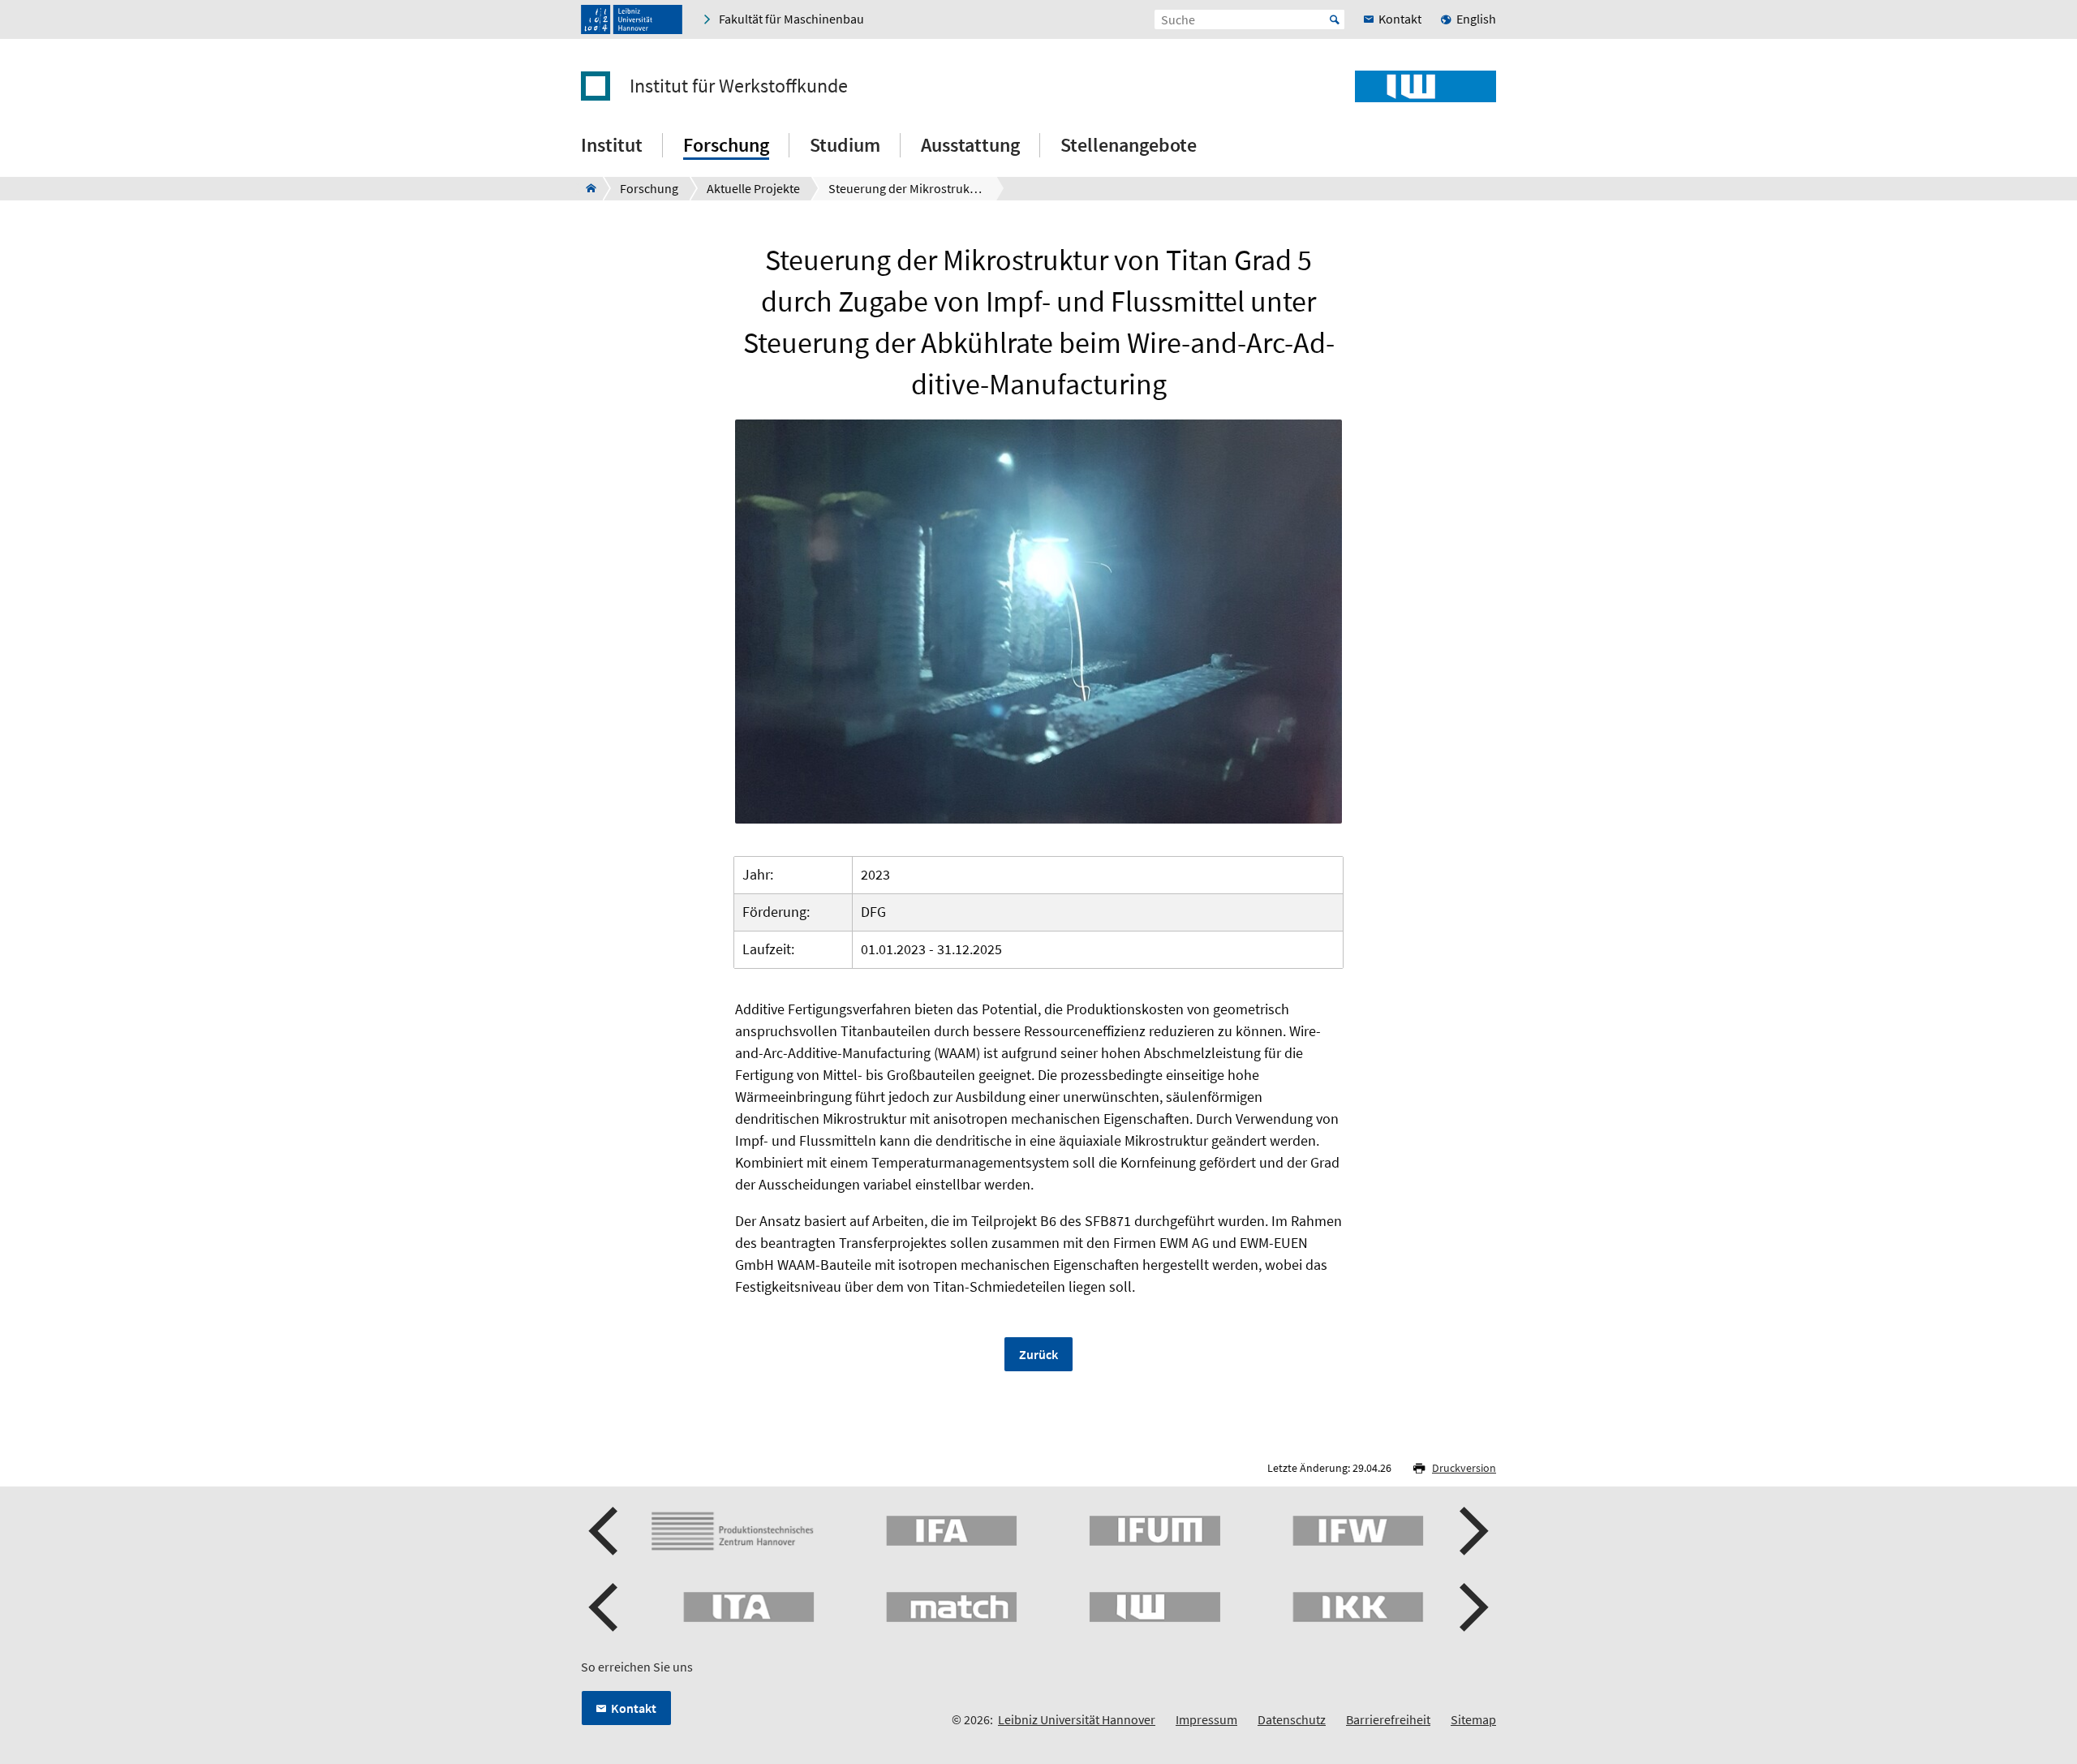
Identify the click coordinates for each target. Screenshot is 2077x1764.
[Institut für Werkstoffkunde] (586, 188)
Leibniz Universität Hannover (1077, 1719)
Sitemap (1473, 1719)
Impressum (1206, 1719)
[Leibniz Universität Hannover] (632, 19)
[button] (605, 1531)
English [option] (1476, 19)
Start (1335, 19)
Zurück (1038, 1354)
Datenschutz (1292, 1719)
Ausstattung (970, 145)
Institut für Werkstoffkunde (739, 86)
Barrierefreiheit (1388, 1719)
